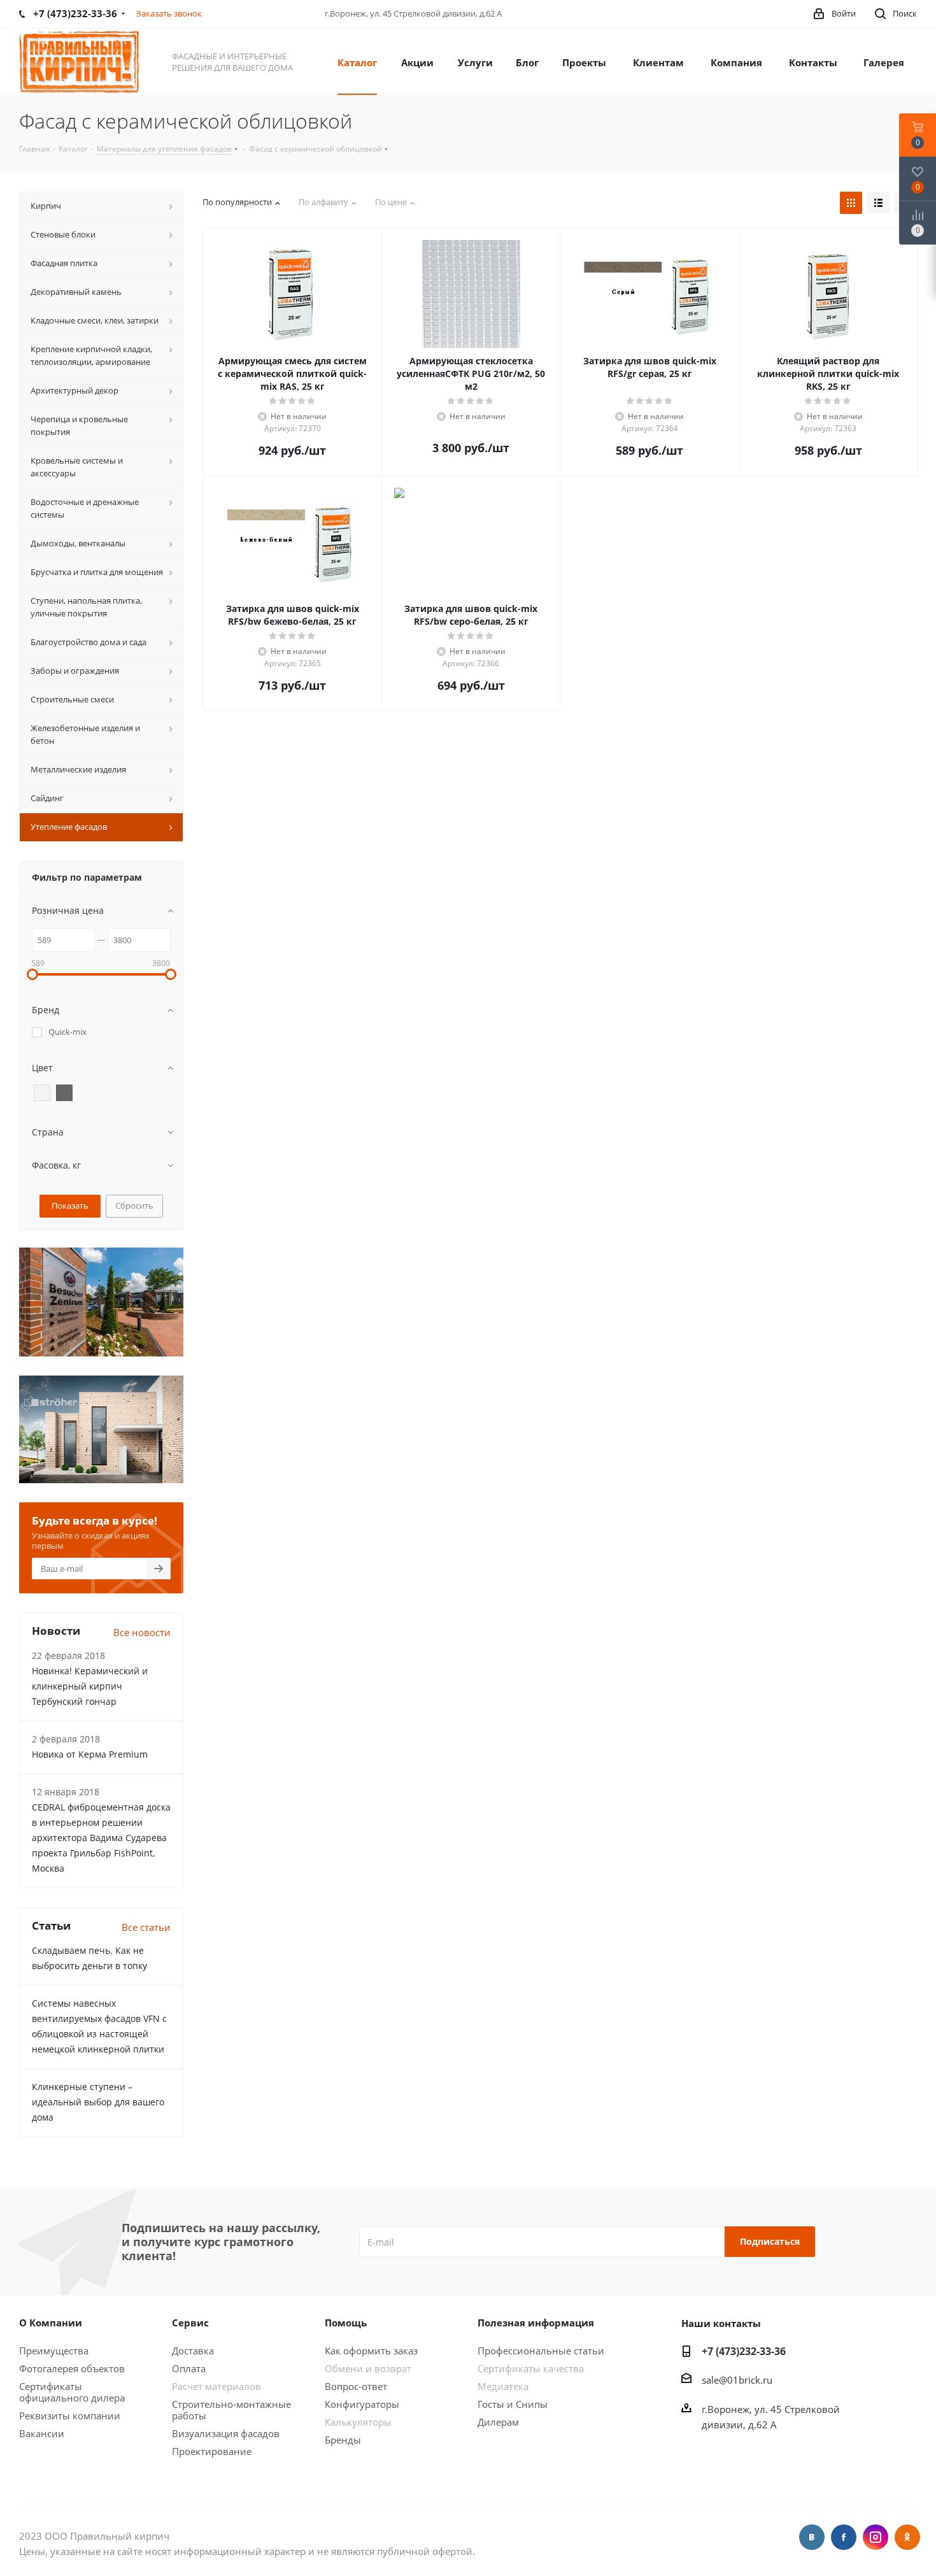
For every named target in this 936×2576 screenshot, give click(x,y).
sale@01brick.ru (737, 2380)
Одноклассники (907, 2537)
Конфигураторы (362, 2404)
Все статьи (146, 1927)
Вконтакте (812, 2537)
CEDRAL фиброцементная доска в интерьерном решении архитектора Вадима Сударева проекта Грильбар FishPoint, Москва (101, 1838)
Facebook (844, 2537)
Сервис (190, 2323)
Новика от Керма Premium (90, 1754)
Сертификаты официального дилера (72, 2392)
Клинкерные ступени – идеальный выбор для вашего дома (98, 2102)
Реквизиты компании (70, 2416)
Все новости (142, 1632)
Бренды (343, 2440)
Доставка (193, 2351)
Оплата (189, 2368)
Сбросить (134, 1206)
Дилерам (498, 2422)
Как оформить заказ (371, 2351)
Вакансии (42, 2433)
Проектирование (212, 2451)
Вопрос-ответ (356, 2386)
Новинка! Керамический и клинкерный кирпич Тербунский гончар (90, 1686)
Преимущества (54, 2351)
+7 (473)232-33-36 (744, 2351)
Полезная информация (536, 2323)
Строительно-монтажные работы (231, 2410)
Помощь (346, 2323)
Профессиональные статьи (541, 2351)
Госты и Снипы (513, 2404)
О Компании (51, 2323)
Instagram (876, 2537)
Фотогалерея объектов (72, 2368)
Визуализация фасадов (226, 2433)
